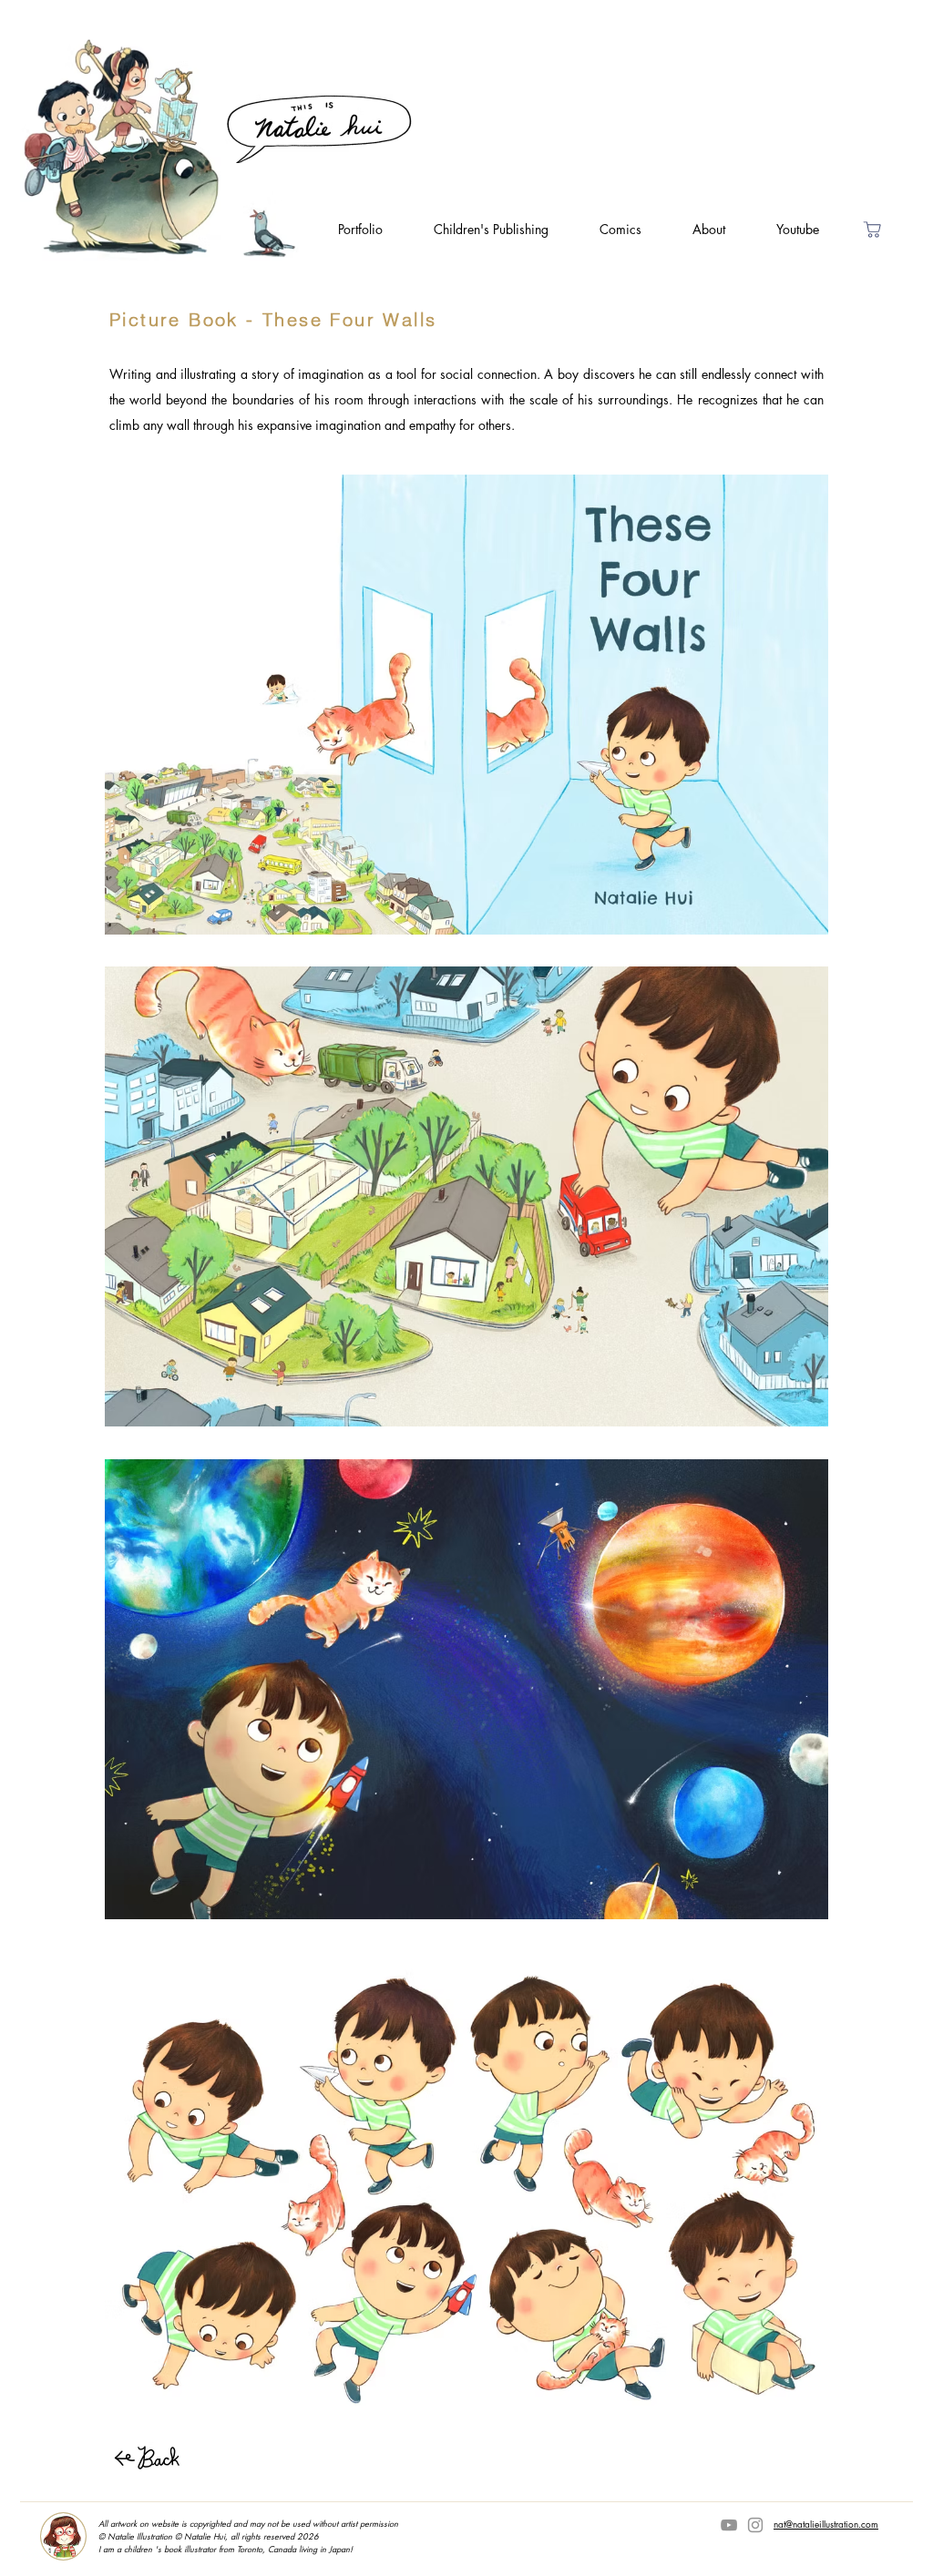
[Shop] (872, 229)
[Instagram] (755, 2525)
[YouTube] (729, 2525)
